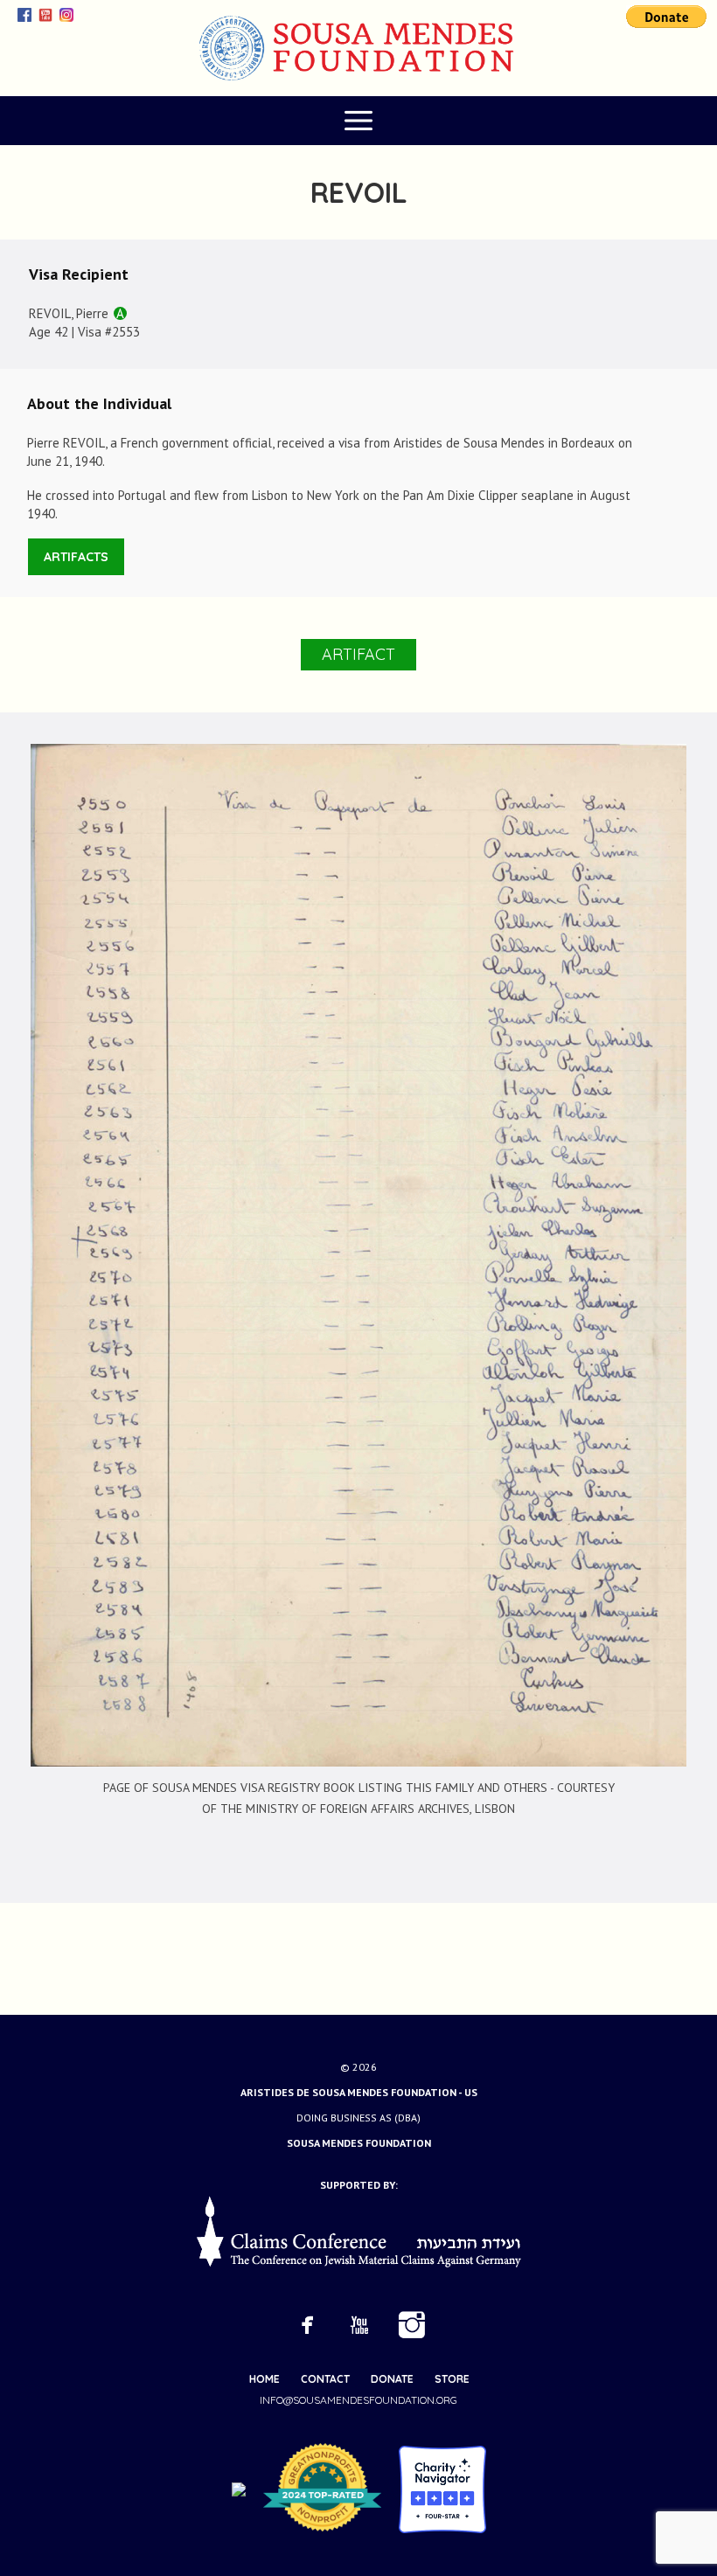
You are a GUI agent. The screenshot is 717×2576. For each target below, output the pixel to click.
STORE (452, 2379)
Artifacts (76, 557)
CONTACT (325, 2379)
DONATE (392, 2379)
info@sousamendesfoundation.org (358, 2400)
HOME (265, 2379)
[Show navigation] (358, 121)
